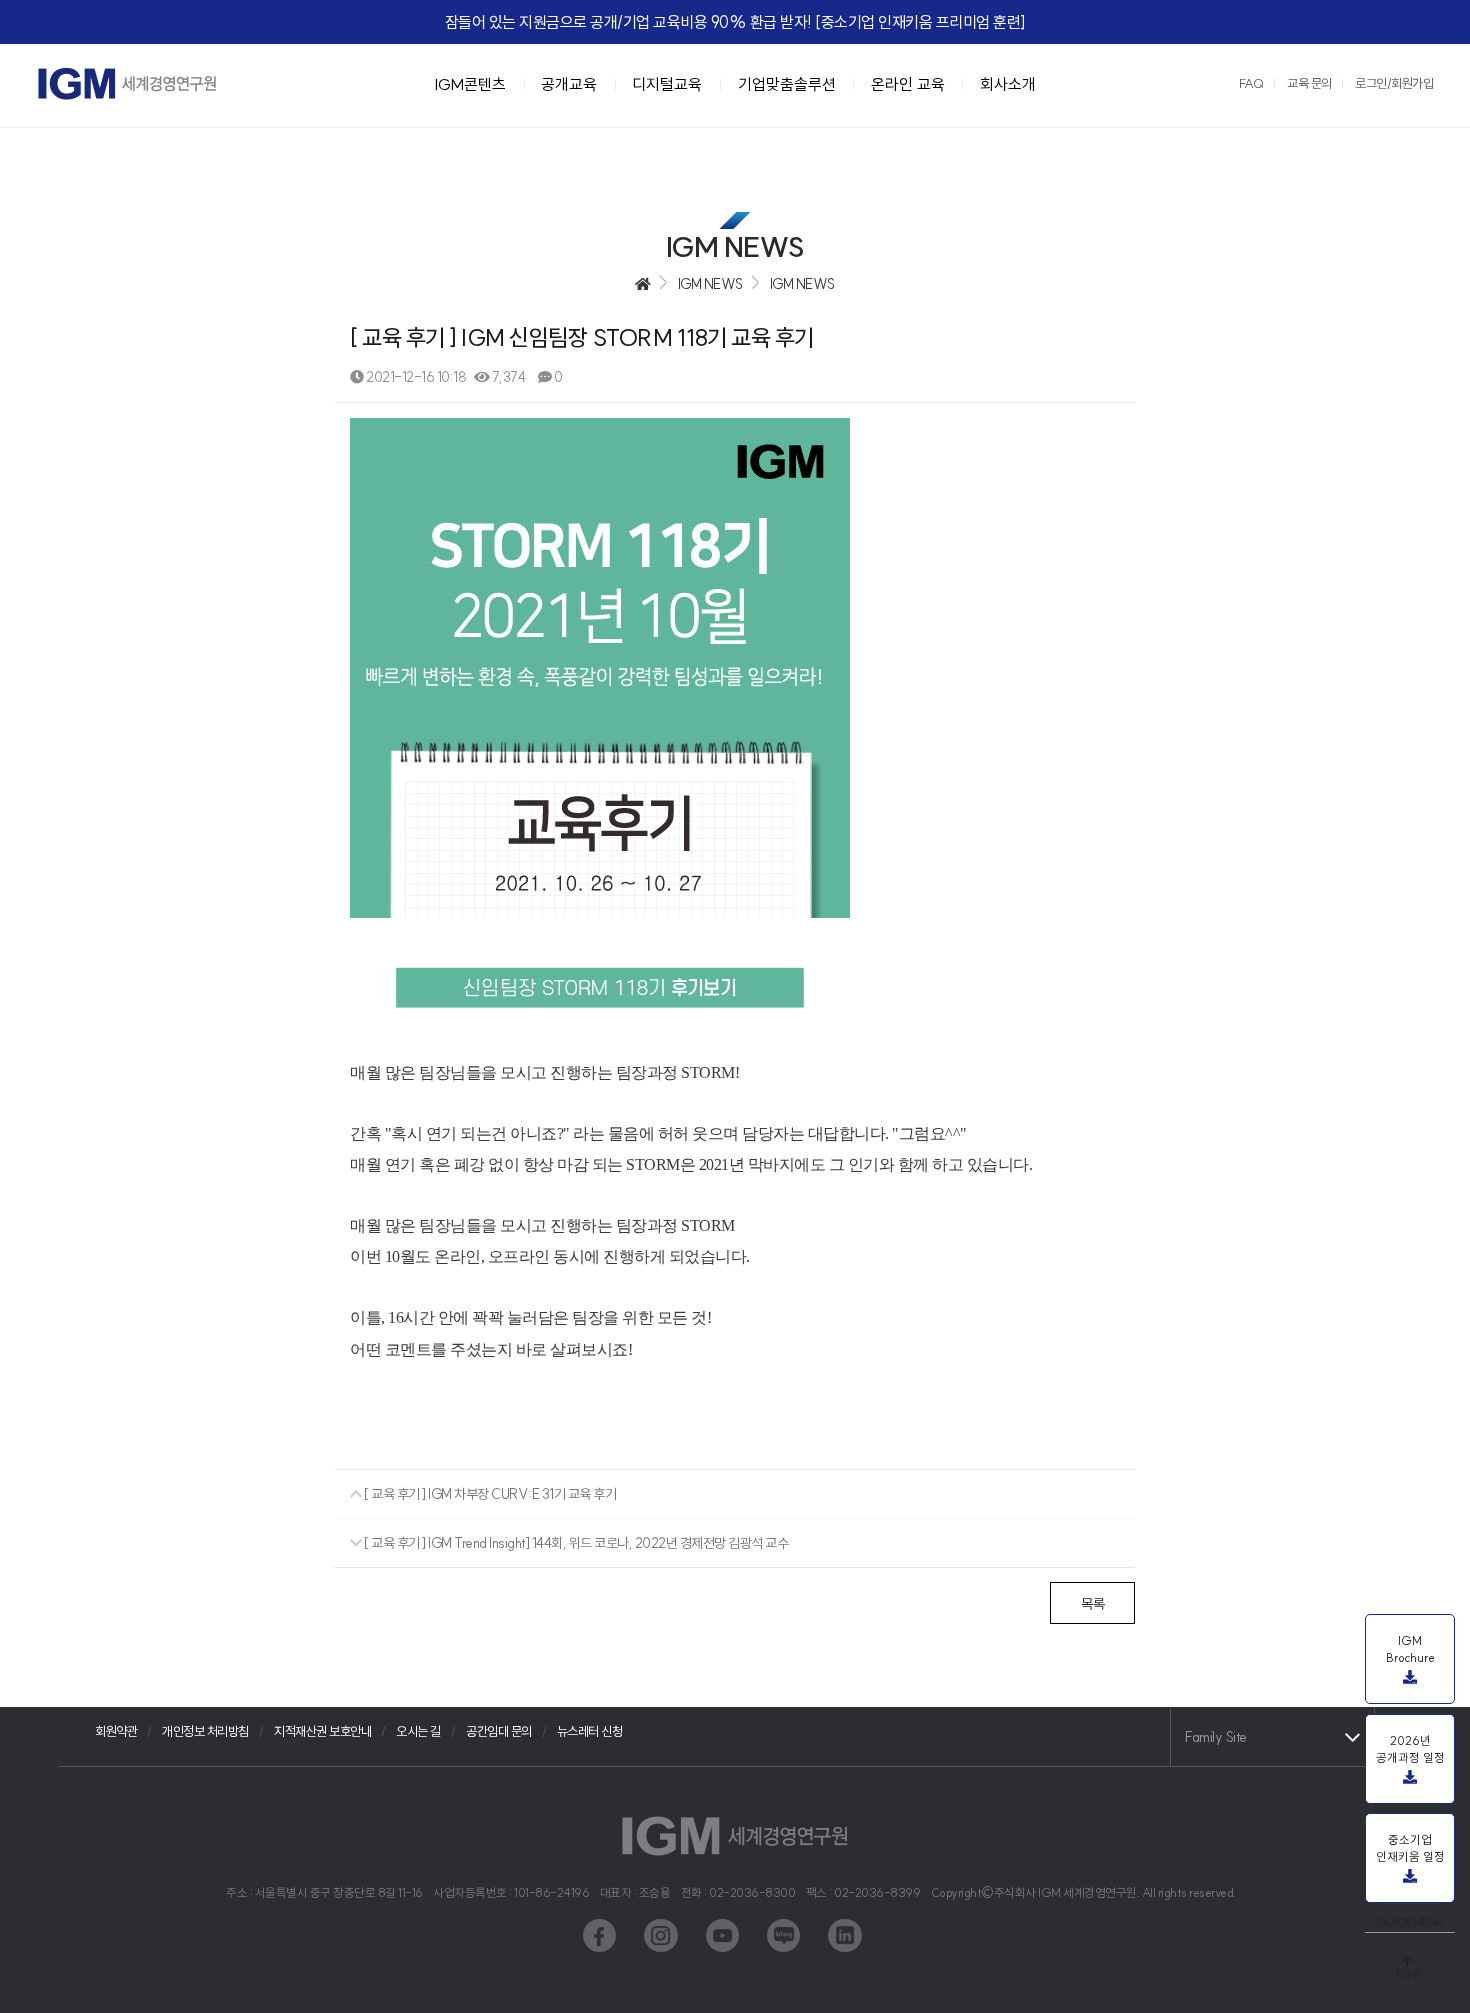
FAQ (1251, 83)
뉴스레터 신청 (590, 1731)
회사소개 (1008, 84)
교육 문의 (1309, 83)
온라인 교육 (908, 84)
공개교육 (569, 84)
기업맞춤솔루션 (787, 84)
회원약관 (116, 1731)
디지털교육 (667, 84)
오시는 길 (418, 1731)
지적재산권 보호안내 (322, 1731)
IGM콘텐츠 (470, 84)
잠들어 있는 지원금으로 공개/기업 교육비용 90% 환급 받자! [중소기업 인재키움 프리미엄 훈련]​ (735, 22)
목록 (1092, 1604)
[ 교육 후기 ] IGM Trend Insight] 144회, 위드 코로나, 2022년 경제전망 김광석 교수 (575, 1543)
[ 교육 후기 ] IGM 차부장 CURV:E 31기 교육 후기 (489, 1494)
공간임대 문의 (499, 1731)
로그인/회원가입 (1394, 83)
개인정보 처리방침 (205, 1731)
